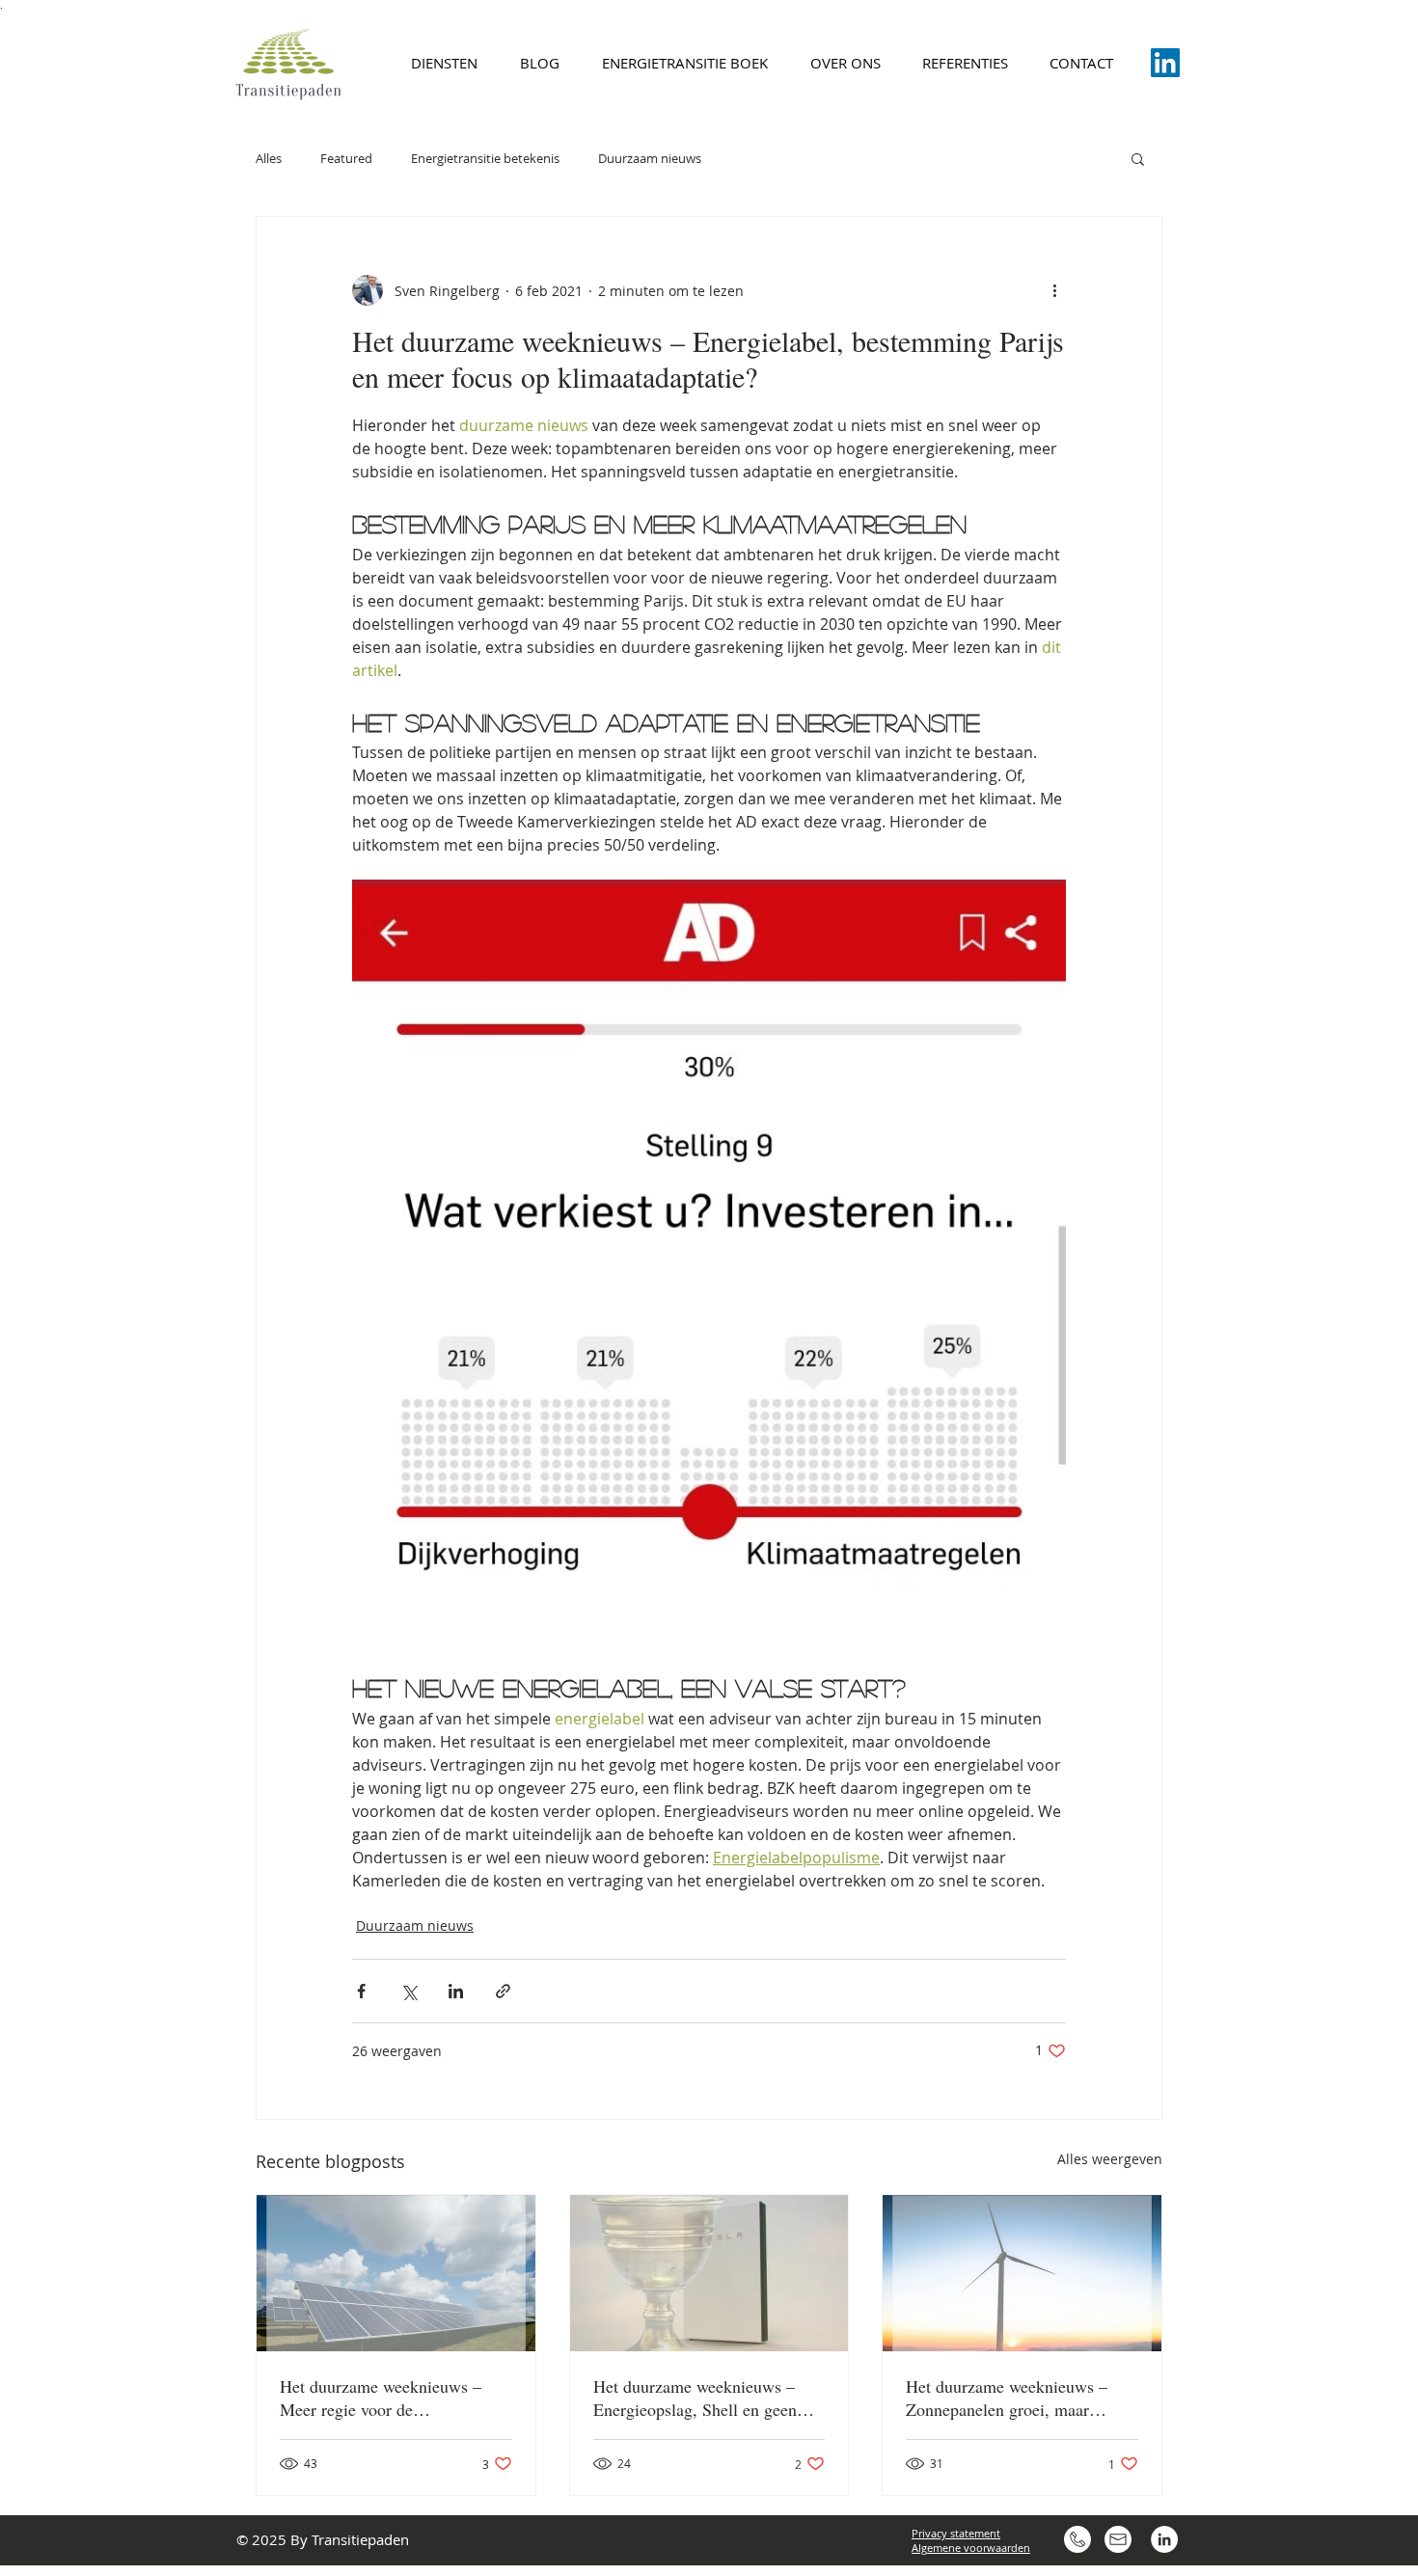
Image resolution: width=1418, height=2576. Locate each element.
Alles (269, 158)
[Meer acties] (1054, 290)
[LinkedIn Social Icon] (1165, 63)
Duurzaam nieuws (650, 158)
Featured (346, 158)
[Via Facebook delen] (361, 1991)
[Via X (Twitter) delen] (409, 1991)
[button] (1138, 158)
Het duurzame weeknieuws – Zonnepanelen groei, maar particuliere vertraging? (1007, 2398)
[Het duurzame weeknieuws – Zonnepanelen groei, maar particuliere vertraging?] (1022, 2273)
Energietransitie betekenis (485, 158)
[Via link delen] (503, 1991)
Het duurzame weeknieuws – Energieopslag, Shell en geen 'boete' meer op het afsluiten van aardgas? (706, 2398)
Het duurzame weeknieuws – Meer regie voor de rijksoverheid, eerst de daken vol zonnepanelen (393, 2398)
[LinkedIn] (1164, 2539)
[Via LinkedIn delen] (456, 1991)
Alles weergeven (1110, 2159)
